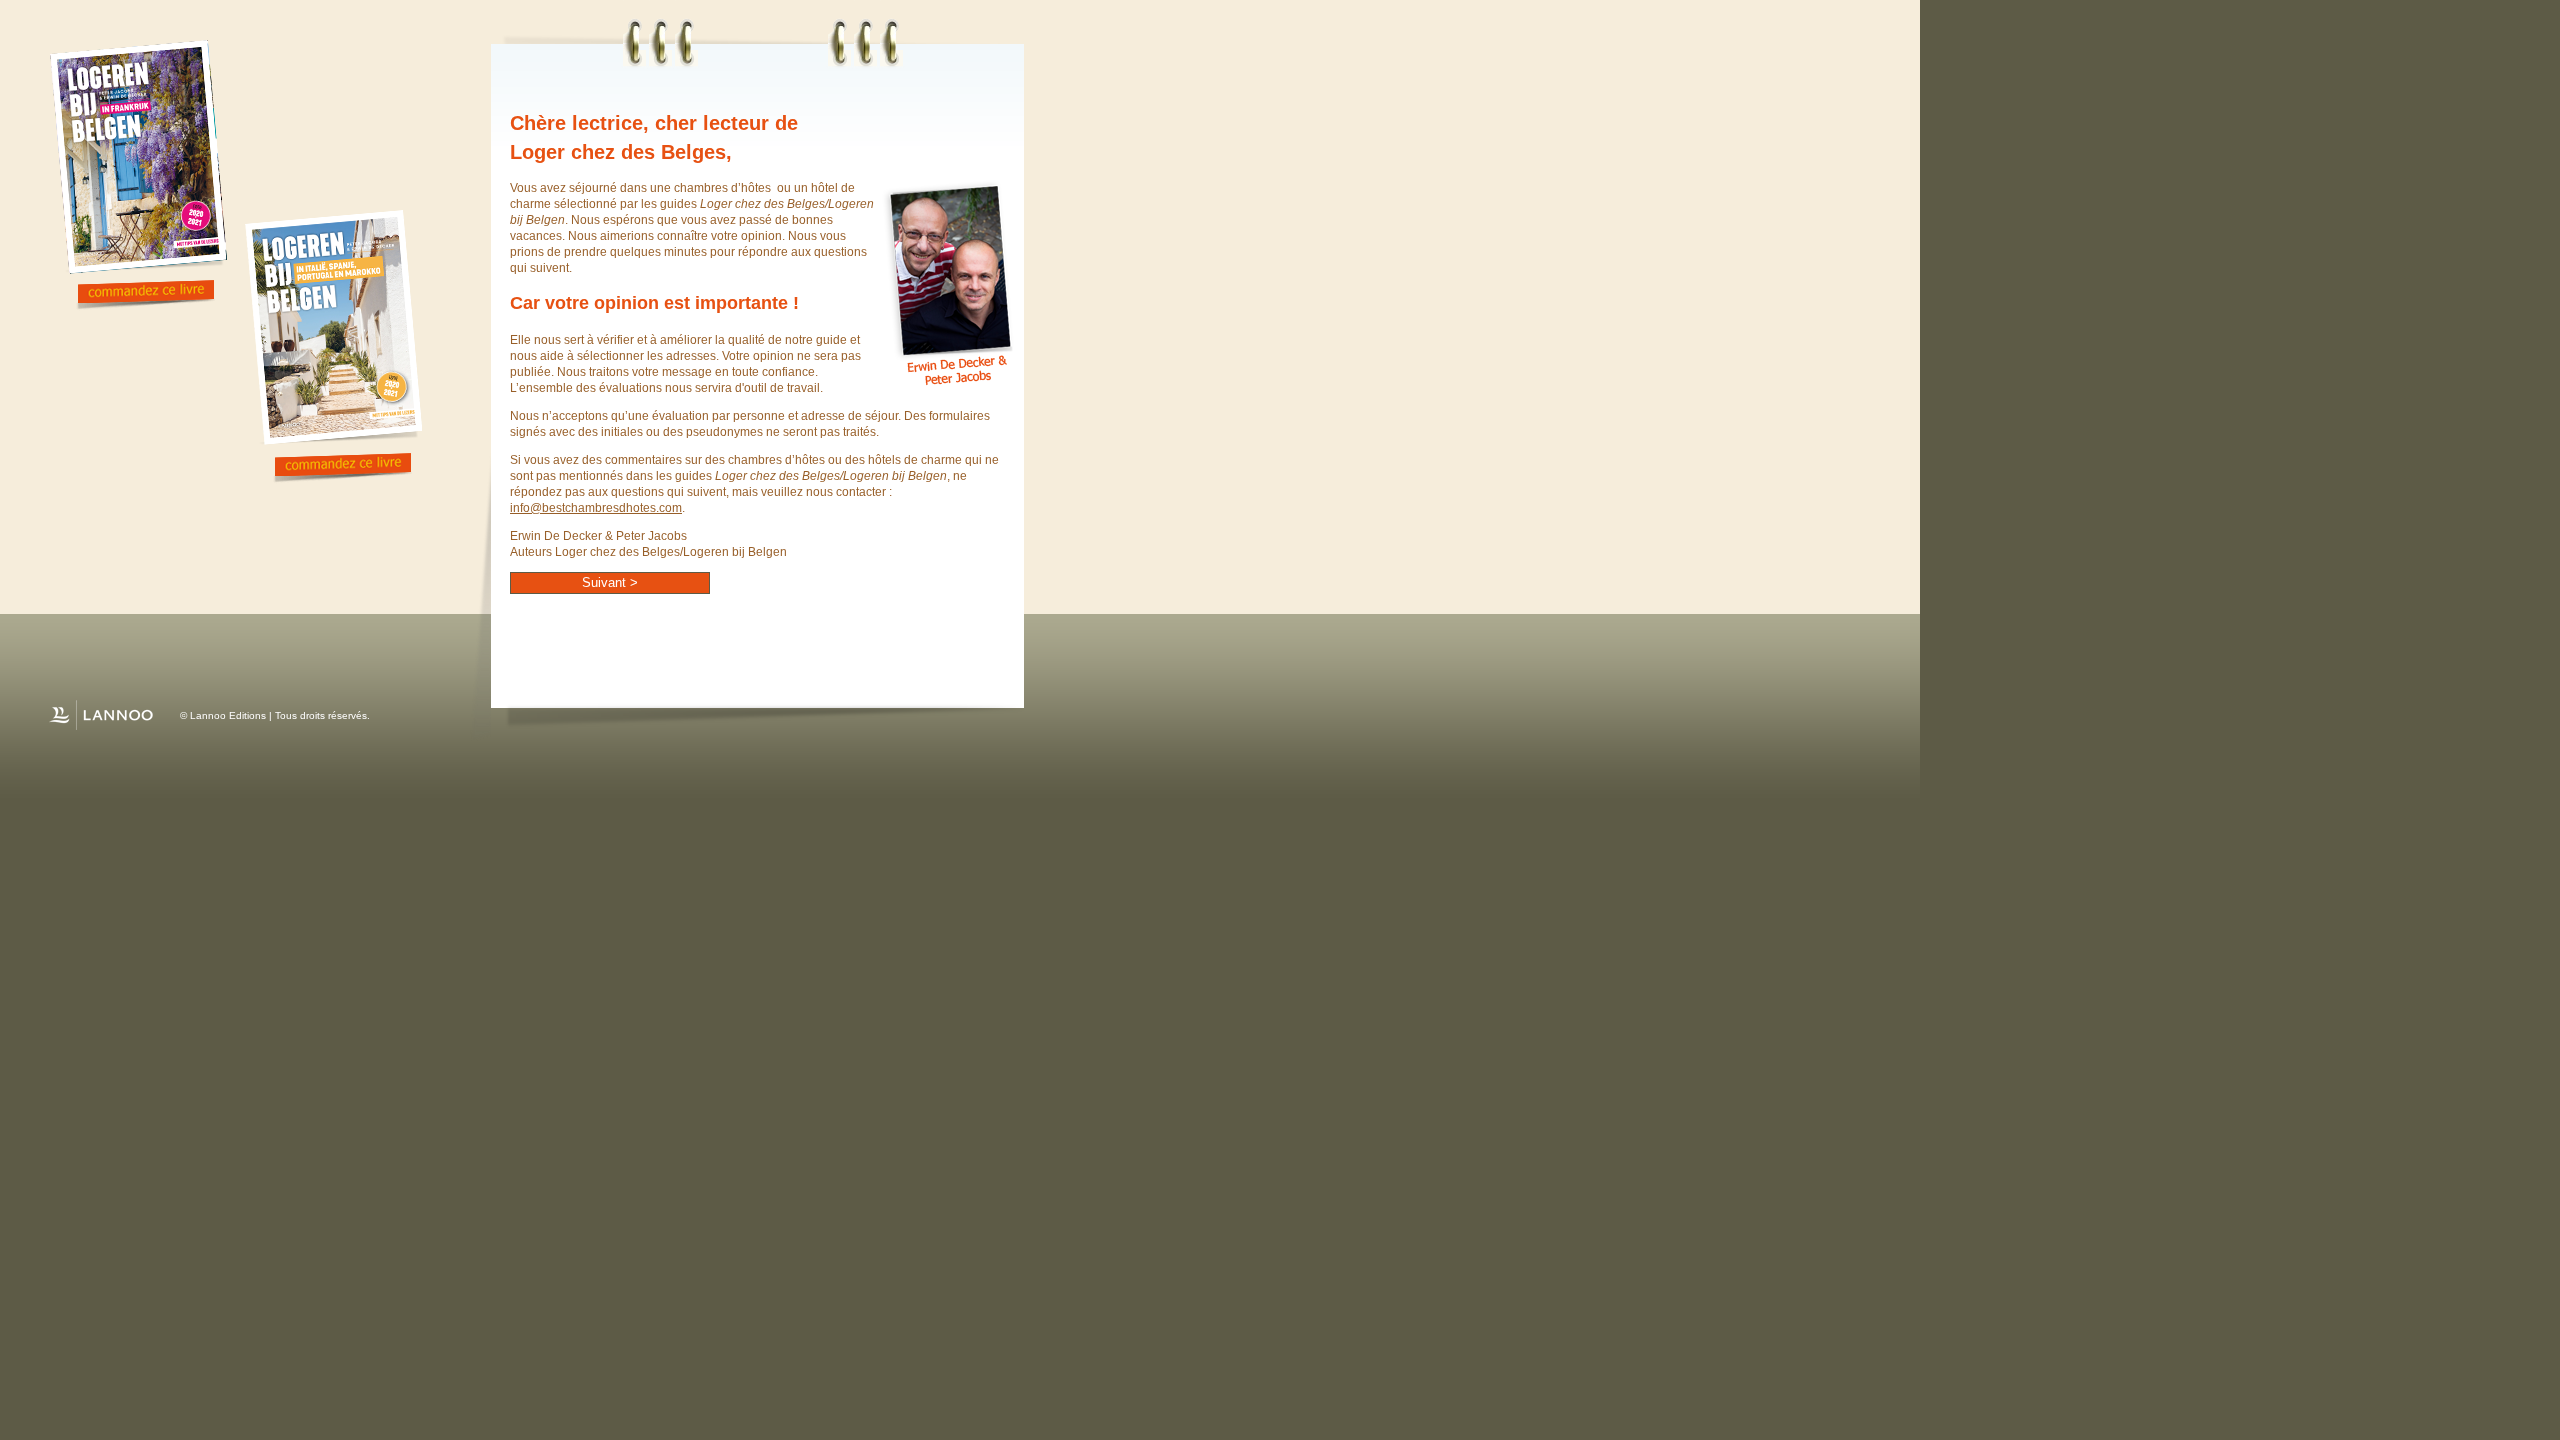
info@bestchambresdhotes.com (596, 508)
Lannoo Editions (228, 715)
